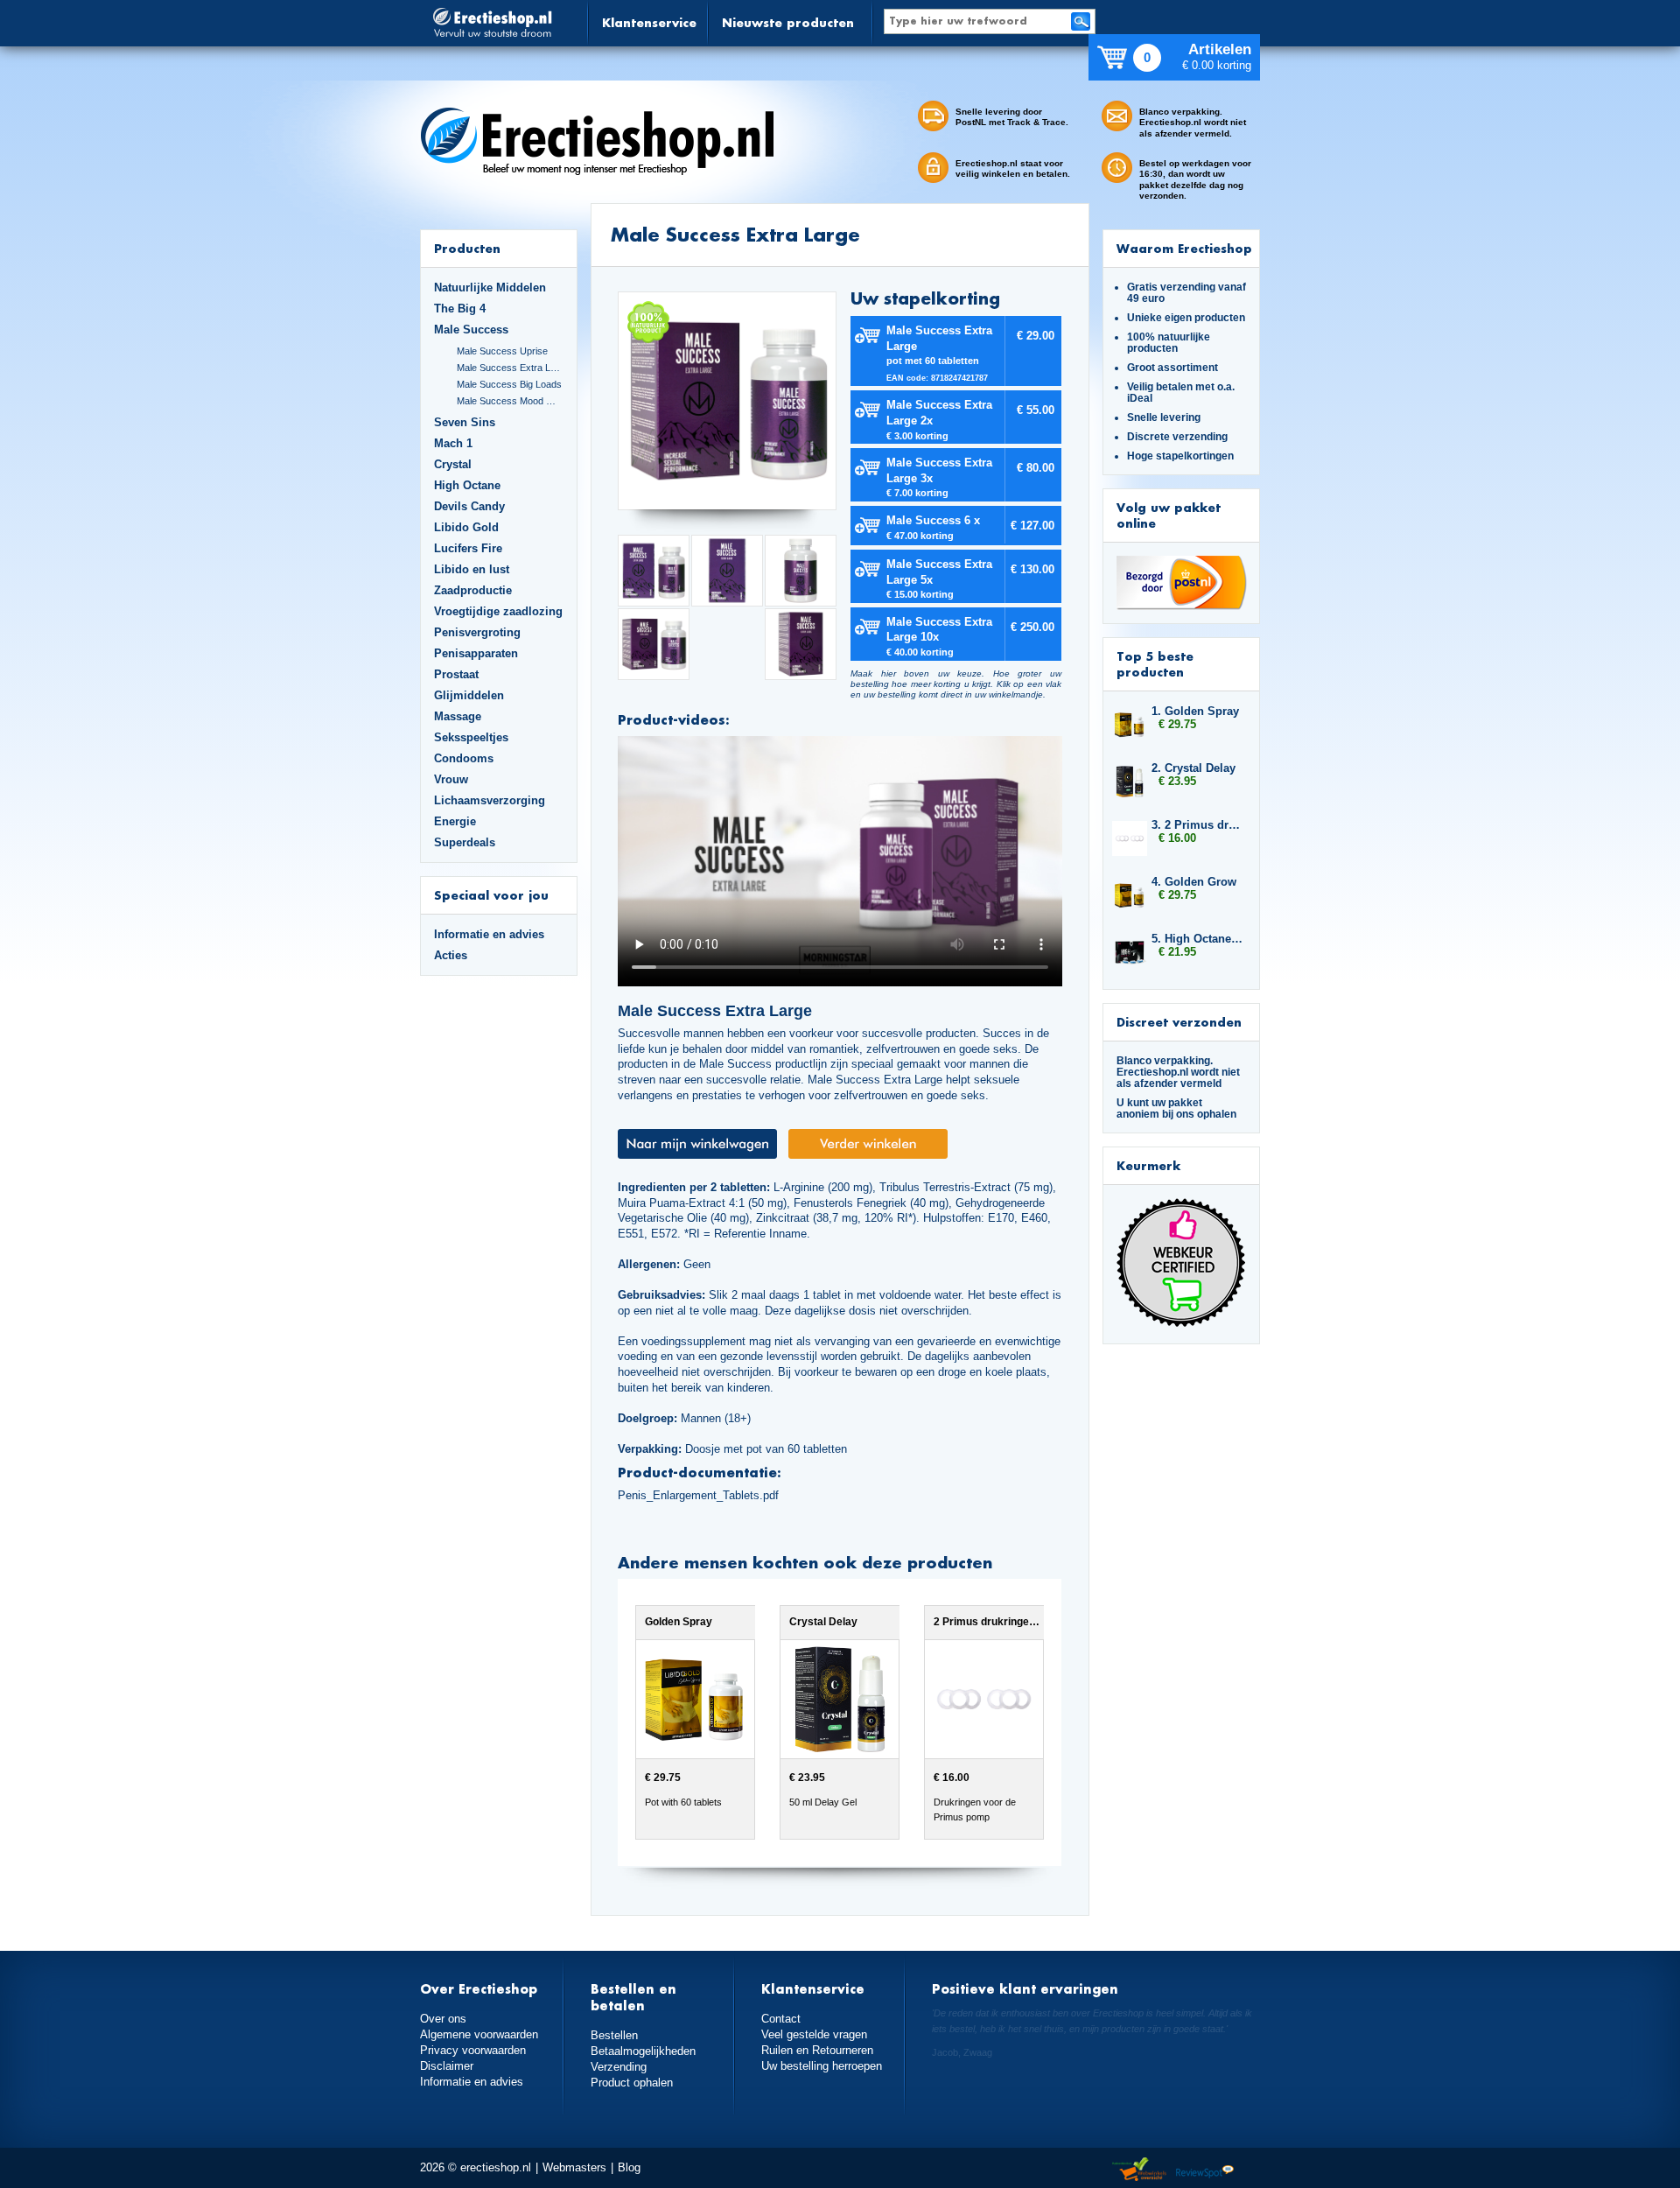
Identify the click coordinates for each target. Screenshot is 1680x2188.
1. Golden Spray (1195, 711)
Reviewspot (1205, 2170)
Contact (781, 2019)
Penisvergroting (477, 632)
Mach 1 (453, 443)
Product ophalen (632, 2083)
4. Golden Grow (1194, 882)
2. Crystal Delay (1193, 768)
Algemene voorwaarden (479, 2034)
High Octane (467, 485)
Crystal (453, 464)
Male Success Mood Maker (510, 401)
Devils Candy (469, 506)
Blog (629, 2167)
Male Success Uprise (502, 351)
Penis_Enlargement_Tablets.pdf (698, 1495)
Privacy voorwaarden (473, 2050)
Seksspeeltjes (471, 737)
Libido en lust (472, 569)
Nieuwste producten (788, 22)
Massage (458, 716)
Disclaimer (447, 2066)
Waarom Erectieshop (1184, 248)
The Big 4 (460, 309)
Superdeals (465, 842)
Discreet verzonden (1179, 1022)
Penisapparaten (476, 653)
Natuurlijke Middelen (490, 288)
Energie (455, 821)
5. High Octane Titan (1197, 939)
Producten (467, 248)
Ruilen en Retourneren (817, 2050)
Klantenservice (649, 22)
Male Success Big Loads (509, 384)
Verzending (619, 2067)
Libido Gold (466, 527)
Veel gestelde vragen (814, 2034)
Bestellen (614, 2035)
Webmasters (574, 2167)
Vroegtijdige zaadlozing (498, 611)
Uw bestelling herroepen (822, 2066)
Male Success (471, 330)
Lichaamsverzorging (490, 800)
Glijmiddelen (469, 695)
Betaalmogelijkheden (643, 2051)
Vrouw (451, 779)
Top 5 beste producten (1155, 664)
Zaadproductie (473, 590)
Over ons (443, 2019)
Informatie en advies (489, 934)
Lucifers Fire (468, 548)
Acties (451, 955)
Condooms (464, 758)
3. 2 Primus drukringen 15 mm (1197, 825)
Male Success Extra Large (510, 368)
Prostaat (456, 674)
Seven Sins (465, 422)
